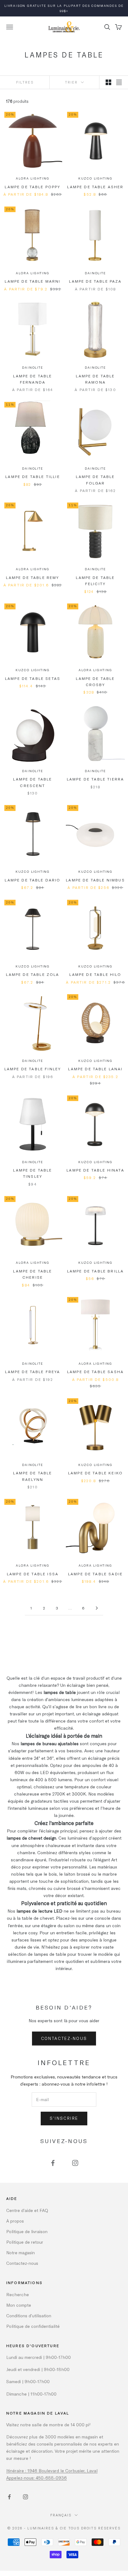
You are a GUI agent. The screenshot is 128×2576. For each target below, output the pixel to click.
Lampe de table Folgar (95, 480)
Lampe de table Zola (32, 974)
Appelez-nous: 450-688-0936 (37, 2478)
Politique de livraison (27, 2231)
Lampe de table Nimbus (95, 880)
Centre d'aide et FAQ (27, 2210)
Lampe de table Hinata (95, 1170)
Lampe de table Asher (95, 187)
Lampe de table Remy (32, 577)
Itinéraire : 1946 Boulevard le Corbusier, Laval (52, 2471)
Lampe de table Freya (32, 1372)
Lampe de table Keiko (95, 1473)
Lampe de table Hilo (95, 974)
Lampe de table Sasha (95, 1372)
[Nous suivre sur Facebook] (53, 2163)
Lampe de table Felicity (95, 580)
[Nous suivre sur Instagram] (75, 2163)
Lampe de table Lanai (95, 1069)
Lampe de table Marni (32, 281)
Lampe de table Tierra (95, 779)
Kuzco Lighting (95, 178)
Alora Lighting (32, 178)
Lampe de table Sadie (95, 1574)
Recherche (18, 2294)
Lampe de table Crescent (32, 782)
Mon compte (19, 2305)
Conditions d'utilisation (29, 2316)
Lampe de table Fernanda (32, 379)
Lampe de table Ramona (95, 379)
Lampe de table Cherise (32, 1274)
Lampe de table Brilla (95, 1271)
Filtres (25, 82)
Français (61, 2515)
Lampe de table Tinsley (32, 1173)
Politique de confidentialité (33, 2326)
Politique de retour (25, 2242)
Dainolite (95, 273)
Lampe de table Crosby (95, 681)
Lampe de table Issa (33, 1574)
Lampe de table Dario (32, 880)
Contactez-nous (64, 2038)
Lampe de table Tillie (32, 476)
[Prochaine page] (97, 1608)
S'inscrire (64, 2118)
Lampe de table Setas (33, 678)
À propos (15, 2221)
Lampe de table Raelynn (32, 1476)
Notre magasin (21, 2253)
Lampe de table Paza (95, 281)
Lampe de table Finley (33, 1069)
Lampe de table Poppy (32, 187)
